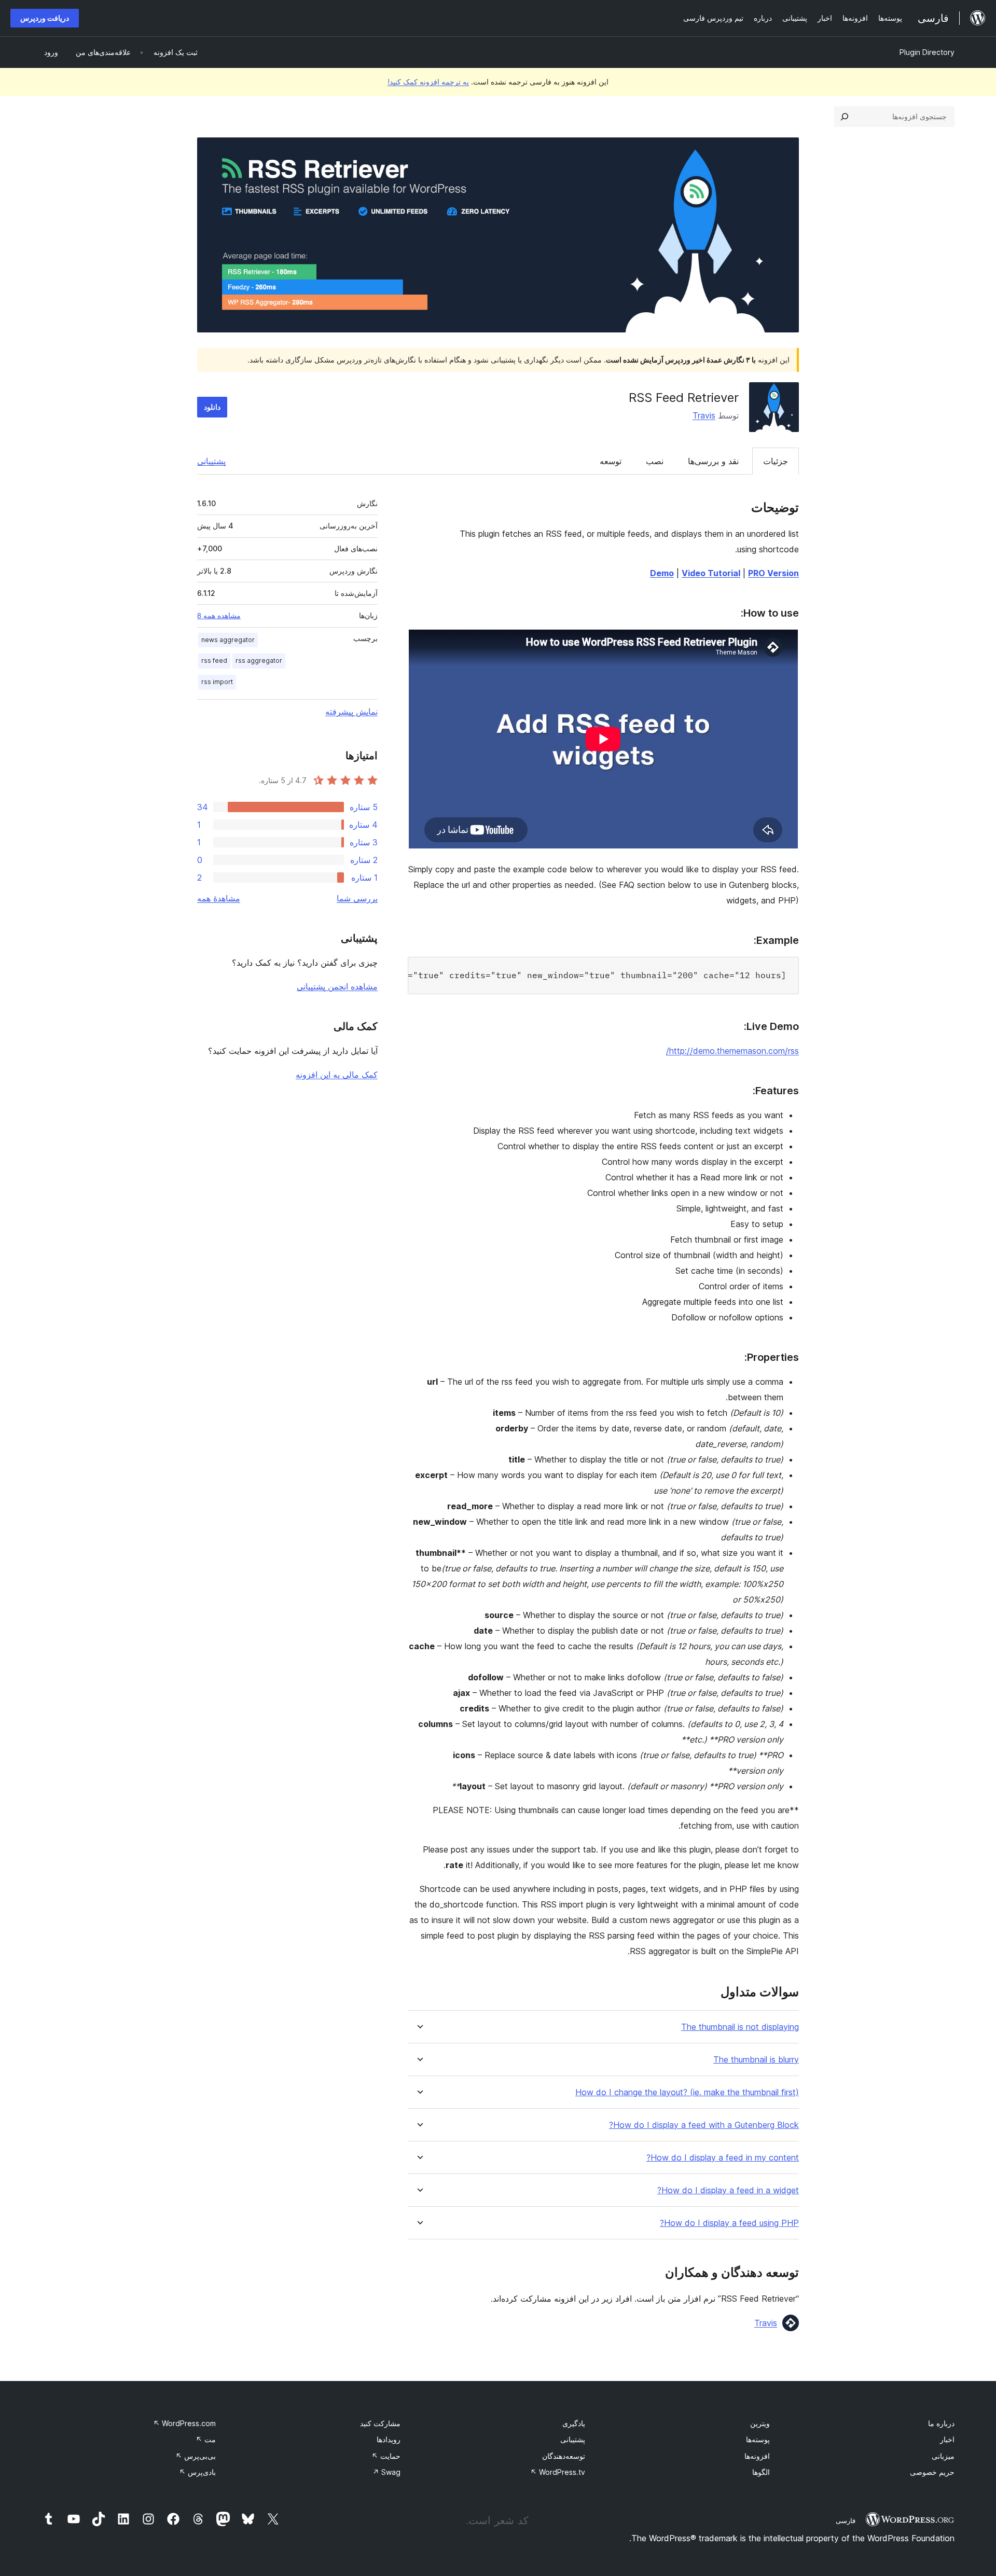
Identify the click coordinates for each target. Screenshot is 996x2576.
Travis (704, 415)
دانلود (212, 407)
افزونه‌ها (757, 2456)
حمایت (386, 2456)
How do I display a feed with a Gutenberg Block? (704, 2125)
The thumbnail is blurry (756, 2060)
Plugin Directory (927, 52)
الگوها (761, 2472)
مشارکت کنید (380, 2423)
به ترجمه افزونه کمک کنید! (428, 82)
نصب (655, 461)
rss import (217, 682)
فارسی (846, 2521)
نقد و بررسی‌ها (713, 461)
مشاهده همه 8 (219, 616)
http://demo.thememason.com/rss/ (732, 1051)
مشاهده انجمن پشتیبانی (337, 986)
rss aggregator (259, 660)
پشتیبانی (211, 461)
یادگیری (574, 2423)
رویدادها (389, 2439)
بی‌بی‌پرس (196, 2456)
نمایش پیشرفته (351, 712)
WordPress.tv (558, 2472)
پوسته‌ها (758, 2439)
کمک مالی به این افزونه (337, 1075)
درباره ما (941, 2423)
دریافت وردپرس (45, 18)
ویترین (760, 2423)
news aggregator (228, 640)
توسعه (611, 461)
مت (206, 2439)
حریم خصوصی (932, 2472)
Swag (386, 2472)
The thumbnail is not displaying (740, 2027)
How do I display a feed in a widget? (728, 2190)
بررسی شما (357, 898)
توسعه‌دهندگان (564, 2456)
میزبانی (943, 2456)
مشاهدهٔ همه (219, 898)
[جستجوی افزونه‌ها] (845, 117)
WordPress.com (184, 2423)
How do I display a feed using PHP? (729, 2223)
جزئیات (776, 461)
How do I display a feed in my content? (723, 2158)
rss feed (214, 660)
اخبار (947, 2439)
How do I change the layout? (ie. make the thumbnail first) (687, 2092)
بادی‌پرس (197, 2472)
